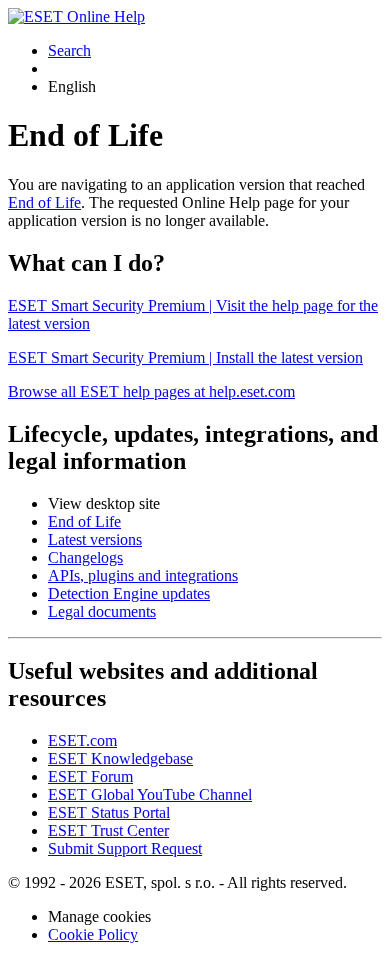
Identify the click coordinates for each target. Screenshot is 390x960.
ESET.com (82, 740)
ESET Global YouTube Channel (150, 794)
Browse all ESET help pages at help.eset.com (151, 391)
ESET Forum (90, 776)
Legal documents (102, 611)
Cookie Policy (93, 934)
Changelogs (85, 557)
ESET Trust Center (108, 830)
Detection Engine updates (129, 593)
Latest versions (95, 539)
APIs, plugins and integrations (143, 575)
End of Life (44, 202)
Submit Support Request (125, 848)
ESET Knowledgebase (120, 758)
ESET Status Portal (109, 812)
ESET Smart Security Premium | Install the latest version (185, 357)
